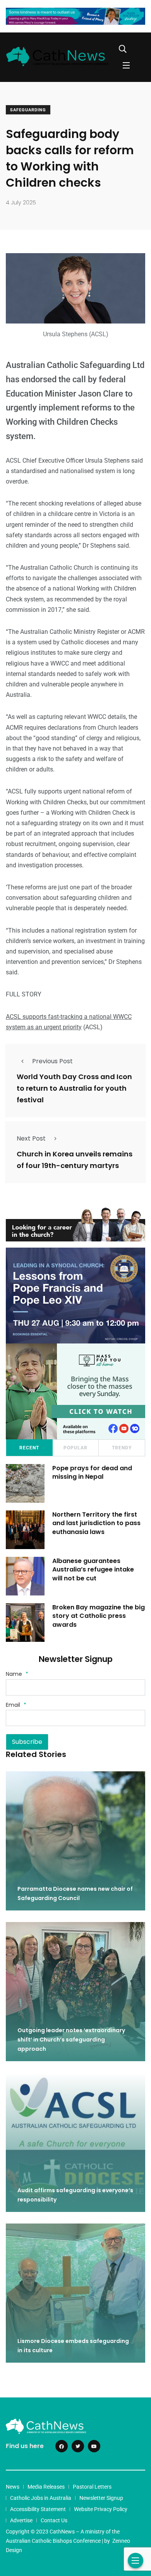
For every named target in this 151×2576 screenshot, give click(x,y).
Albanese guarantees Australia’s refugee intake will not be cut (93, 1570)
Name (17, 1674)
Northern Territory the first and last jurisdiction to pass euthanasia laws (96, 1523)
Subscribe (27, 1742)
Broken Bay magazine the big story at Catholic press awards (99, 1616)
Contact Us (54, 2520)
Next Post (31, 1138)
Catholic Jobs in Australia (41, 2498)
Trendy (122, 1448)
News (13, 2487)
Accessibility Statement (38, 2509)
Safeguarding (28, 110)
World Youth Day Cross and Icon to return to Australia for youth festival (74, 1088)
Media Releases (46, 2487)
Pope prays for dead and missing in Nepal (92, 1472)
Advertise (21, 2520)
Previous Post (52, 1061)
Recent (29, 1448)
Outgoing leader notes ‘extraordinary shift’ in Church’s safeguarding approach (71, 2040)
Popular (75, 1448)
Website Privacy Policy (101, 2509)
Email (16, 1705)
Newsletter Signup (101, 2498)
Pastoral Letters (92, 2487)
